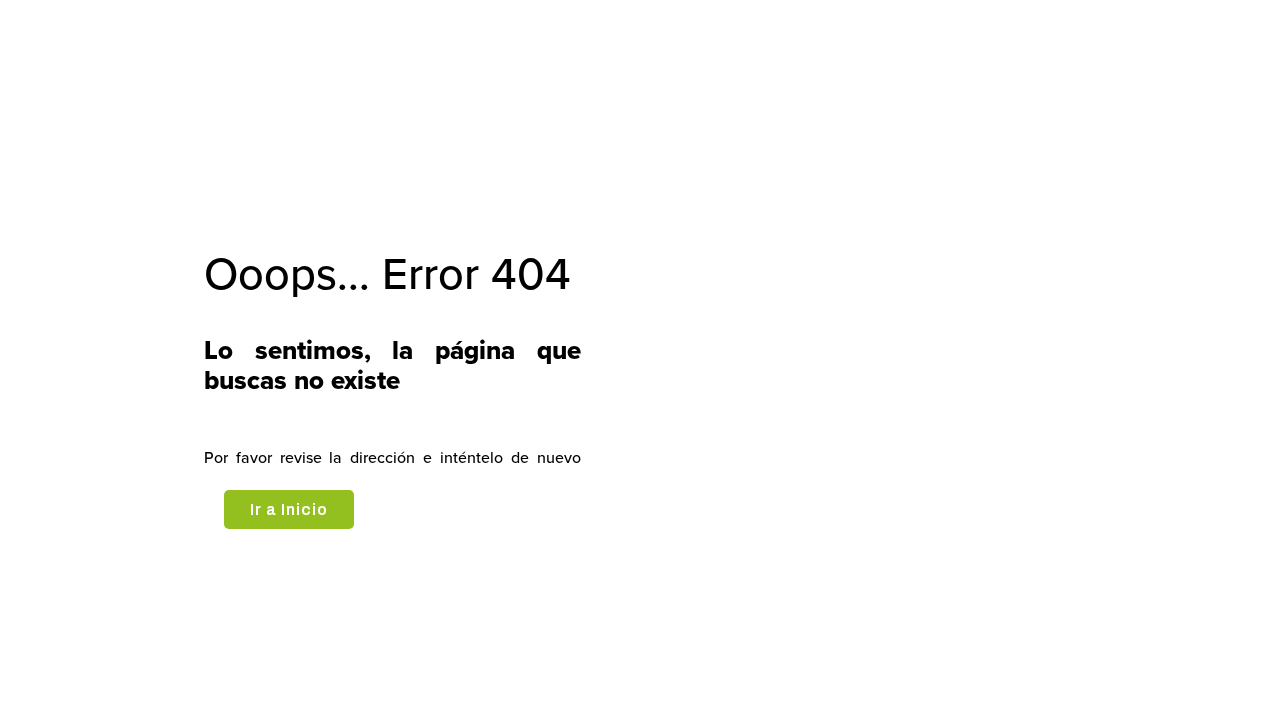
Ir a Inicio (289, 509)
